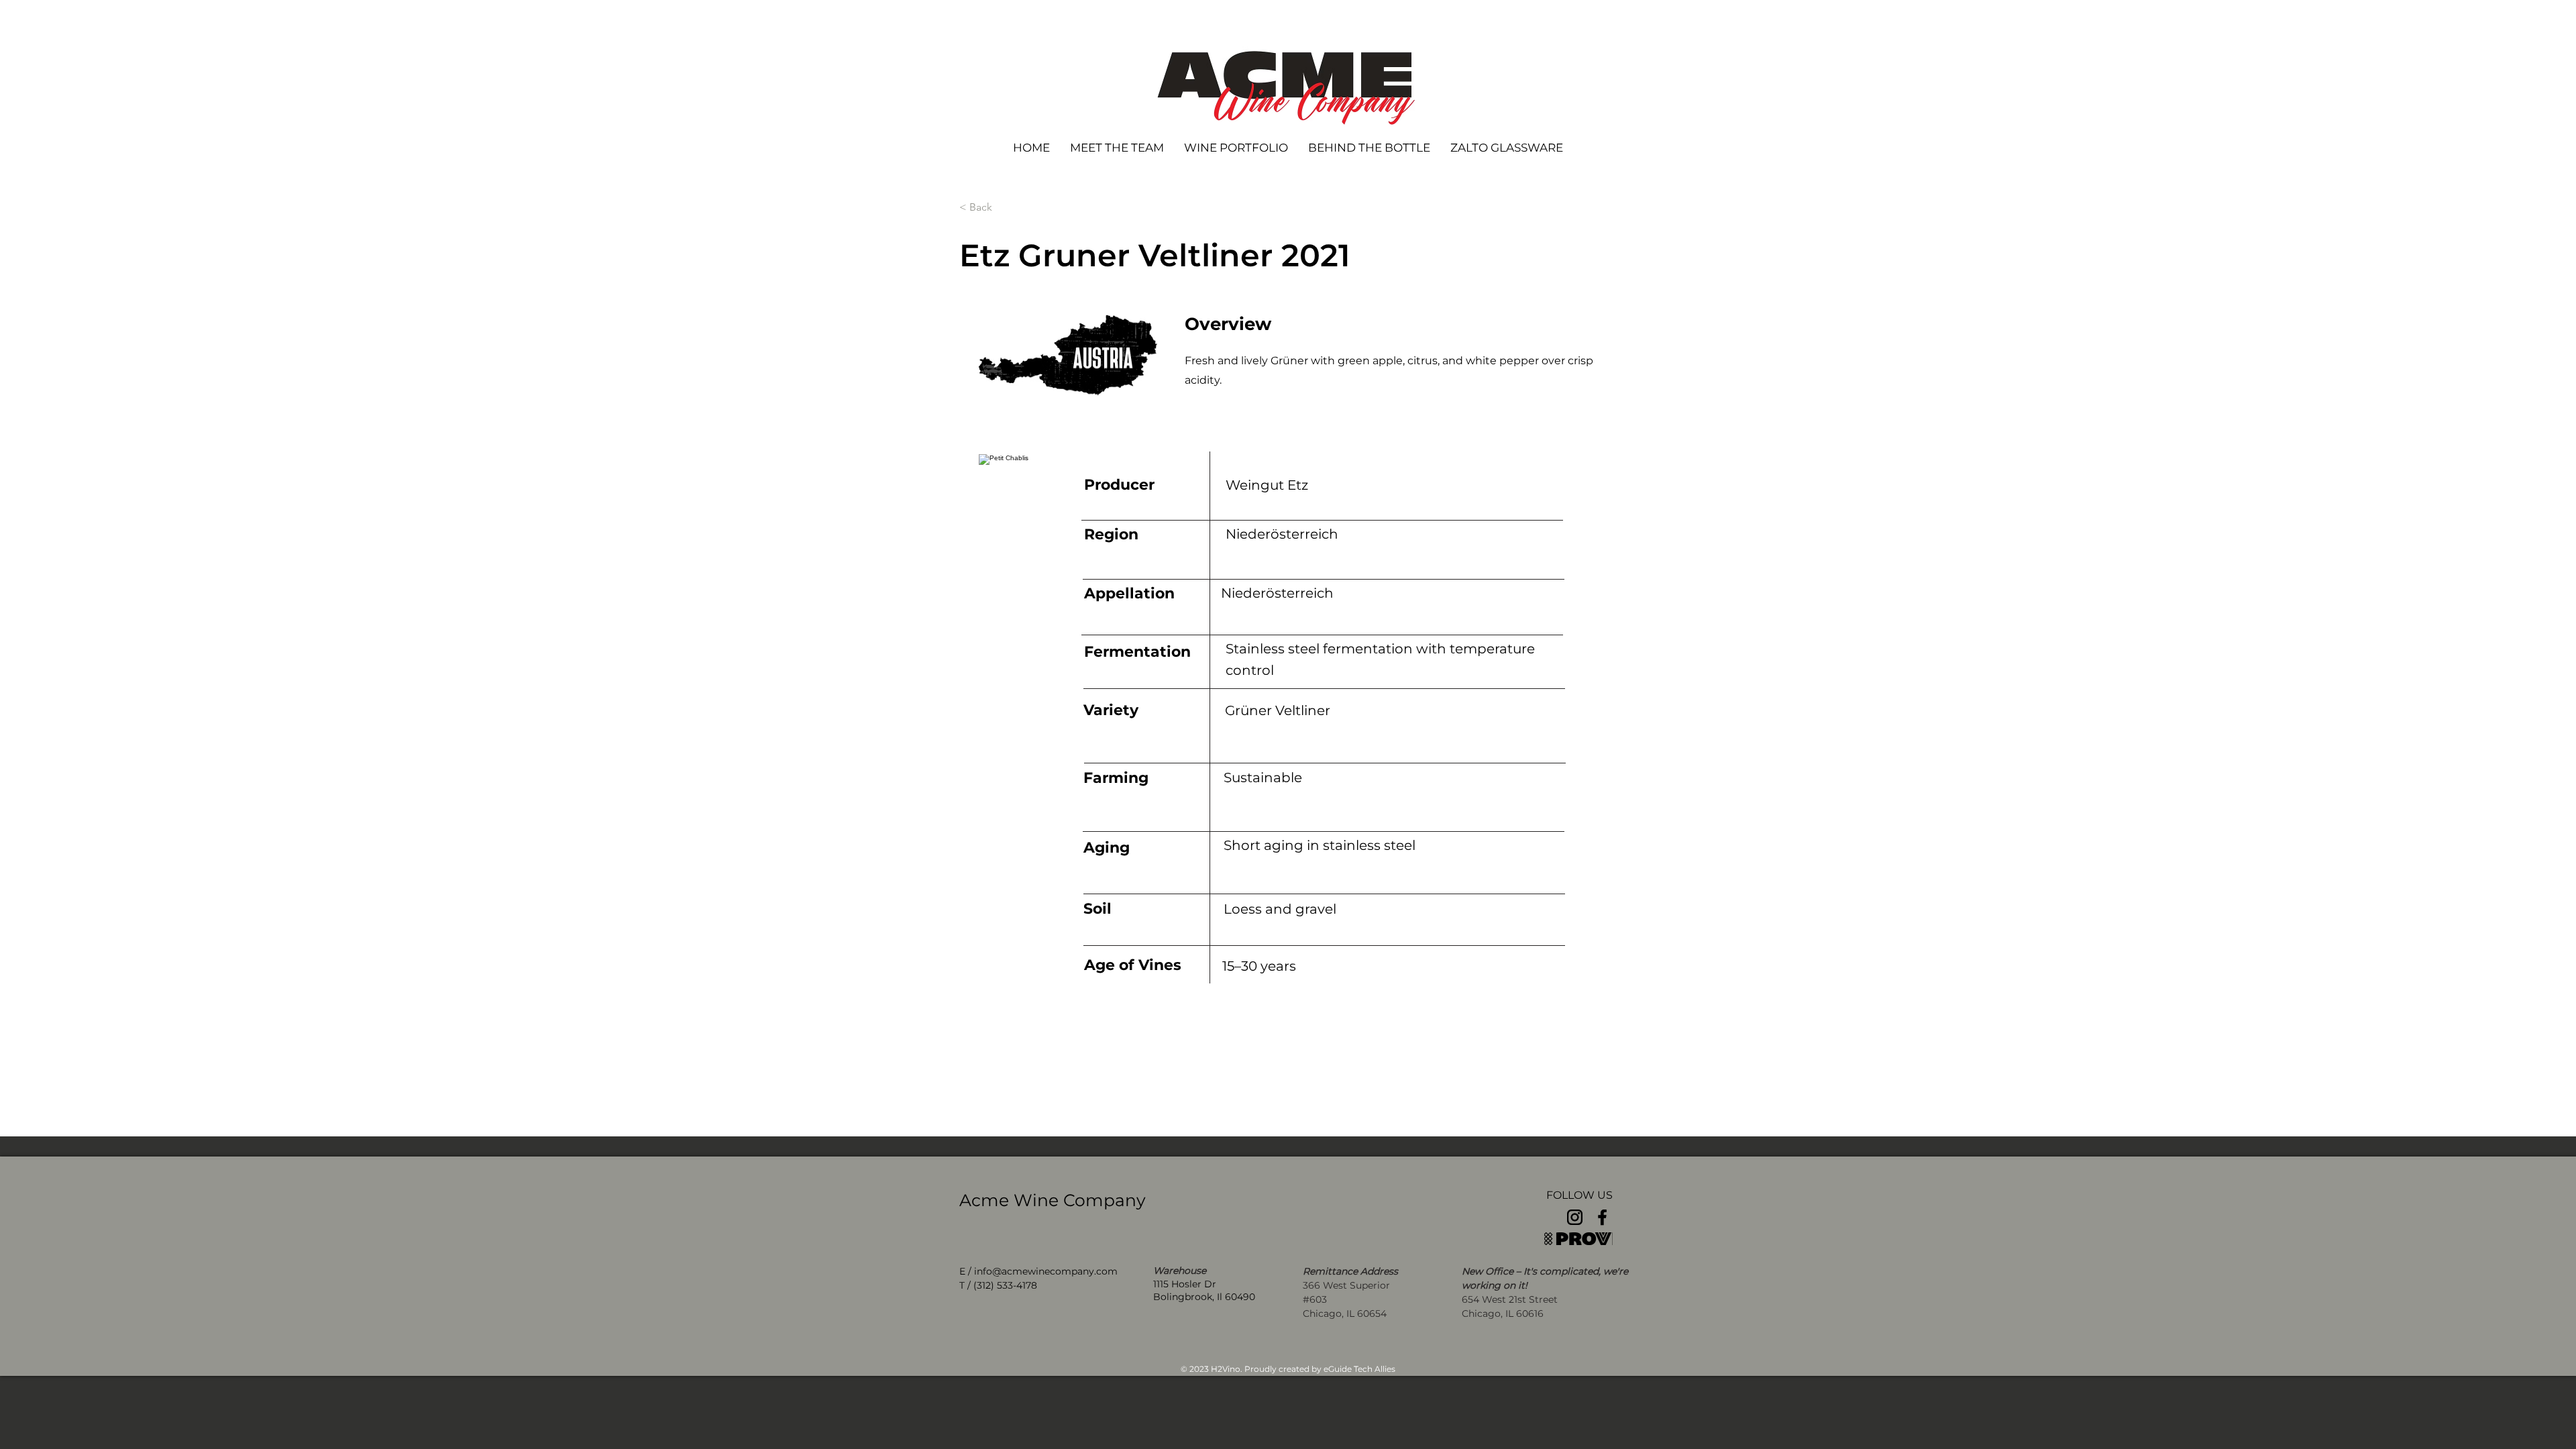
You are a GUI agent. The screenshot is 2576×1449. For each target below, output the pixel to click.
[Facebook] (1602, 1217)
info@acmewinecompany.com (1046, 1271)
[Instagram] (1575, 1217)
